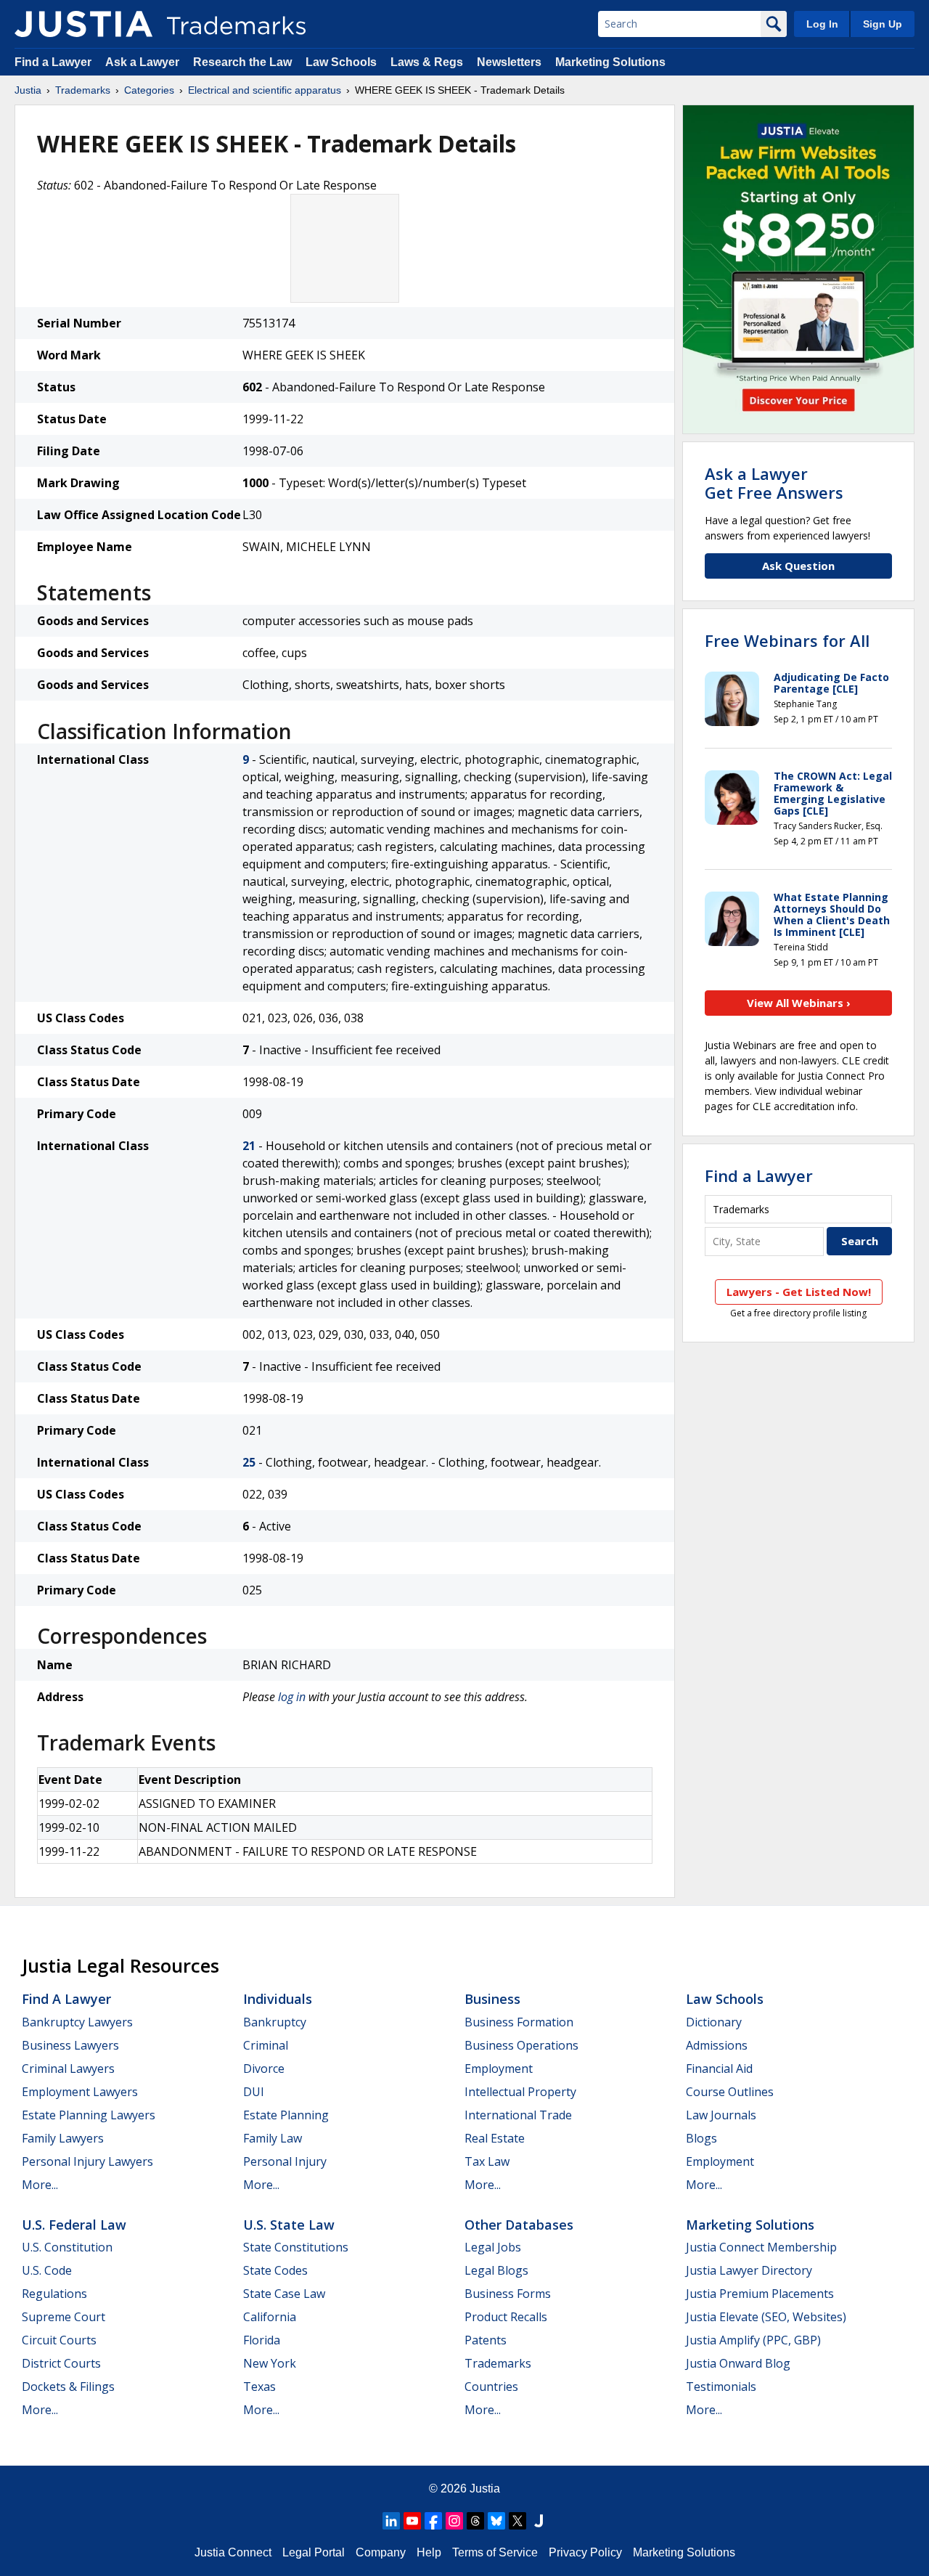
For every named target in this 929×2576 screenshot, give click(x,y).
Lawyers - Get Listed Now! (799, 1292)
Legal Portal (314, 2552)
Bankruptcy (275, 2022)
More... (40, 2185)
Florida (262, 2340)
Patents (486, 2340)
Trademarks (83, 90)
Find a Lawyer (53, 62)
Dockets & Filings (68, 2387)
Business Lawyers (70, 2045)
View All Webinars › (799, 1003)
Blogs (701, 2138)
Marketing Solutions (610, 62)
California (270, 2317)
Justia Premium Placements (760, 2294)
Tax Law (487, 2161)
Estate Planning (286, 2115)
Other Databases (519, 2225)
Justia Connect (233, 2552)
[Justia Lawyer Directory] (539, 2521)
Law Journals (721, 2115)
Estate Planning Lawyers (89, 2115)
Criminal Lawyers (68, 2068)
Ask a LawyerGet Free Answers (774, 483)
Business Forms (508, 2294)
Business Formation (519, 2022)
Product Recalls (506, 2317)
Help (429, 2552)
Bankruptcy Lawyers (77, 2022)
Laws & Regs (427, 62)
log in (292, 1697)
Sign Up (883, 24)
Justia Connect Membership (761, 2247)
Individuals (278, 1999)
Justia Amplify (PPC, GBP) (753, 2340)
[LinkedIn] (391, 2521)
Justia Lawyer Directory (749, 2270)
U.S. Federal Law (74, 2225)
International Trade (518, 2115)
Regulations (54, 2294)
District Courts (61, 2363)
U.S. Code (47, 2270)
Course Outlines (730, 2092)
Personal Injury (285, 2161)
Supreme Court (64, 2317)
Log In (822, 24)
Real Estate (495, 2138)
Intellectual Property (520, 2092)
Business (492, 1999)
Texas (259, 2387)
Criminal (266, 2045)
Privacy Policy (585, 2552)
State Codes (275, 2270)
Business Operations (521, 2045)
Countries (491, 2387)
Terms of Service (495, 2552)
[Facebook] (433, 2521)
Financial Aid (719, 2068)
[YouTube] (412, 2521)
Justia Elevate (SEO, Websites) (766, 2317)
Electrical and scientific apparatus (265, 90)
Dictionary (714, 2022)
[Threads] (475, 2521)
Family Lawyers (63, 2138)
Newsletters (509, 62)
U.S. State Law (289, 2225)
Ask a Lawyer (142, 62)
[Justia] (83, 24)
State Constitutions (296, 2247)
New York (270, 2363)
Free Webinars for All (787, 640)
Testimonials (721, 2387)
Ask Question (798, 566)
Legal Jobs (493, 2247)
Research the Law (242, 62)
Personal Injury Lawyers (87, 2161)
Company (381, 2552)
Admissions (717, 2045)
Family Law (273, 2138)
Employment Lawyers (80, 2092)
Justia (28, 90)
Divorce (264, 2068)
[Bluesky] (496, 2521)
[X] (517, 2521)
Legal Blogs (496, 2270)
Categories (149, 90)
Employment (499, 2068)
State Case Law (284, 2294)
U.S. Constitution (67, 2247)
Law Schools (341, 62)
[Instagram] (454, 2521)
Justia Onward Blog (738, 2363)
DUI (254, 2092)
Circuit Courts (59, 2340)
